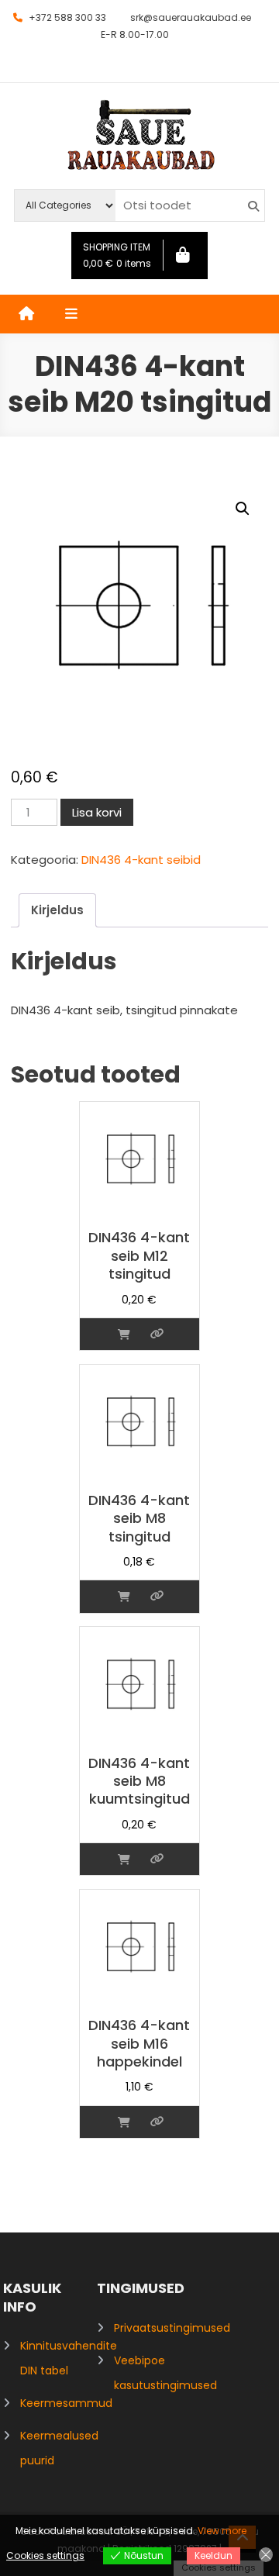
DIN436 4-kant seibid (141, 860)
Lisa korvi (97, 812)
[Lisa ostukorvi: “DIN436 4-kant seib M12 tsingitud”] (124, 1334)
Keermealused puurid (59, 2448)
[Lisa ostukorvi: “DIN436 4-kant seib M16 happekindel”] (124, 2122)
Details (157, 1334)
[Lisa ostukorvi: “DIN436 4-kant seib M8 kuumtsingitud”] (124, 1859)
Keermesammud (66, 2403)
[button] (243, 509)
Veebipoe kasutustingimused (165, 2373)
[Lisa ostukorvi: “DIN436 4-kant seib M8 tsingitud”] (124, 1596)
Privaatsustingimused (172, 2328)
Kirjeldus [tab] (57, 910)
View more (222, 2531)
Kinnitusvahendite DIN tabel (69, 2358)
